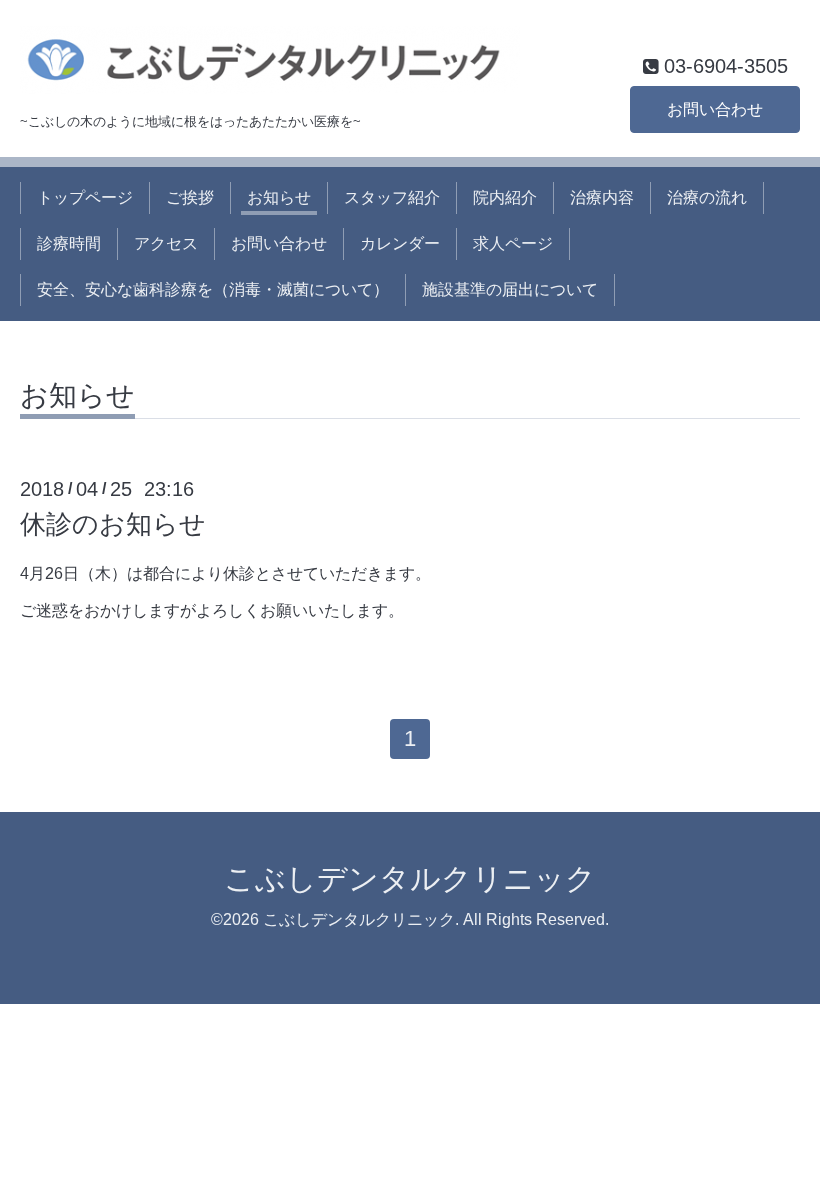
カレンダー (400, 243)
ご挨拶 (190, 197)
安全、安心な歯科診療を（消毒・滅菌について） (213, 289)
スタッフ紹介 (392, 197)
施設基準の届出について (510, 289)
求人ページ (513, 243)
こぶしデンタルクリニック (410, 878)
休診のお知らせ (113, 524)
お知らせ (279, 197)
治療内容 (602, 197)
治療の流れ (707, 197)
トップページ (85, 197)
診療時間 (69, 243)
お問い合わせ (715, 109)
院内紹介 (505, 197)
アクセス (166, 243)
